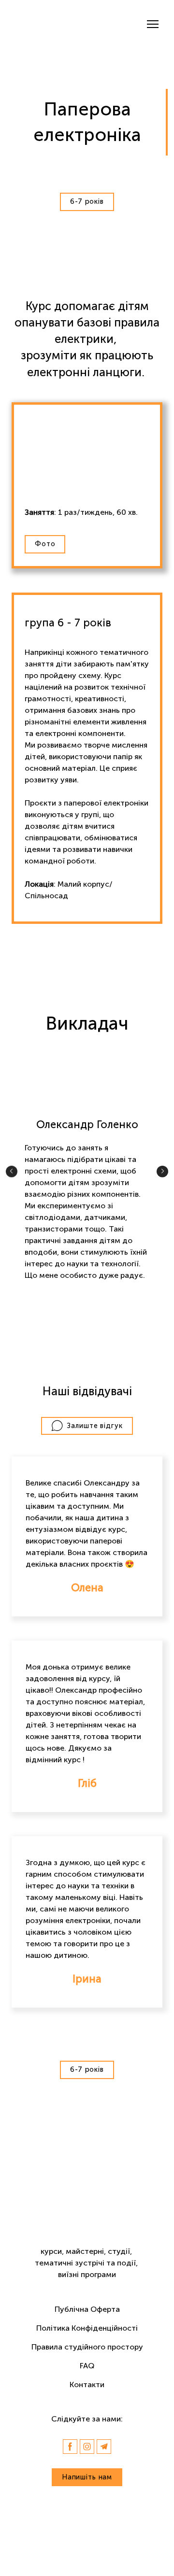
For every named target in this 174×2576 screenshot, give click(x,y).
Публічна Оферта (87, 2309)
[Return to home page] (53, 24)
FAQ (87, 2366)
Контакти (87, 2385)
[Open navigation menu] (153, 24)
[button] (87, 202)
